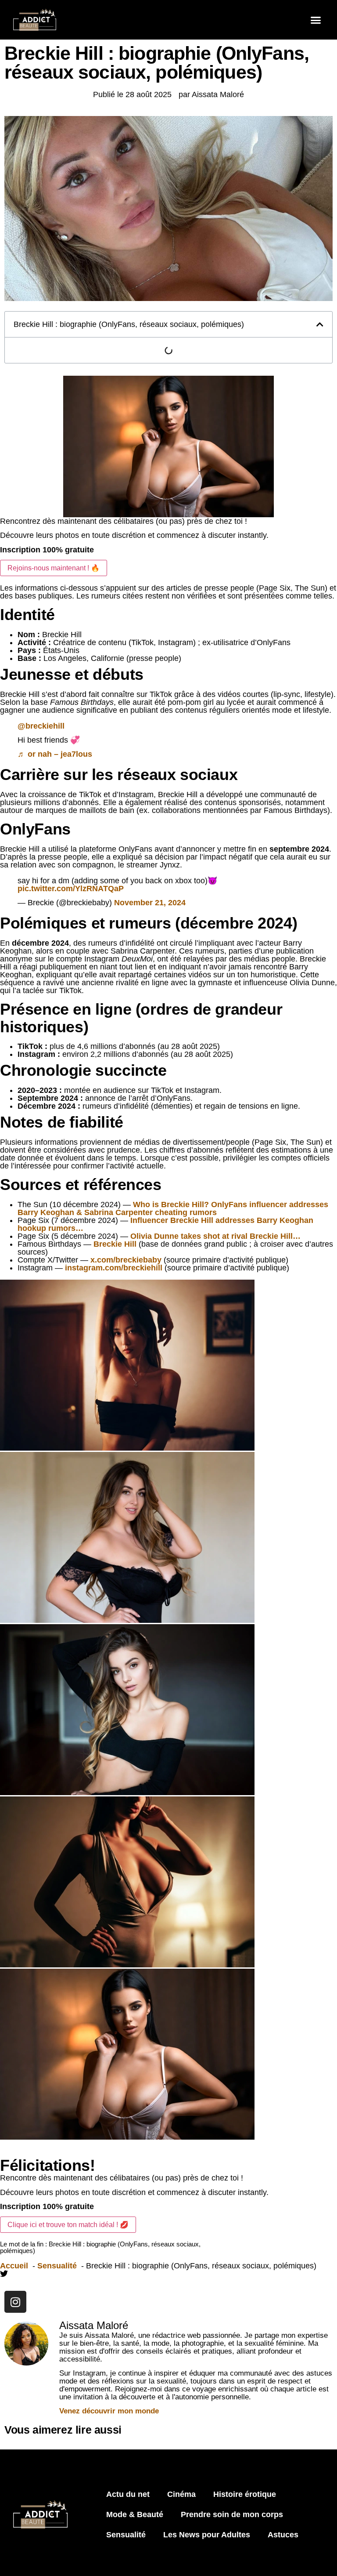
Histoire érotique (245, 2494)
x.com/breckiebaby (126, 1260)
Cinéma (181, 2494)
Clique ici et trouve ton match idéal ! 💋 (68, 2225)
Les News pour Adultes (207, 2535)
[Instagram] (15, 2302)
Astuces (283, 2535)
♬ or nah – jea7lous (55, 754)
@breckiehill (41, 726)
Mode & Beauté (135, 2514)
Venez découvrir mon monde (109, 2411)
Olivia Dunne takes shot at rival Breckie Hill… (215, 1236)
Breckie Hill (115, 1244)
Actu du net (128, 2494)
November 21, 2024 (150, 903)
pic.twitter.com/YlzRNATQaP (71, 889)
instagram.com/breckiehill (114, 1268)
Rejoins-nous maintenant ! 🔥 (54, 568)
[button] (316, 20)
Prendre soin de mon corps (232, 2514)
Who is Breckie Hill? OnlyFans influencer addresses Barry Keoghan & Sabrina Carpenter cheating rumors (173, 1208)
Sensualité (126, 2535)
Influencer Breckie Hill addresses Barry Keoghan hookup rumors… (165, 1224)
